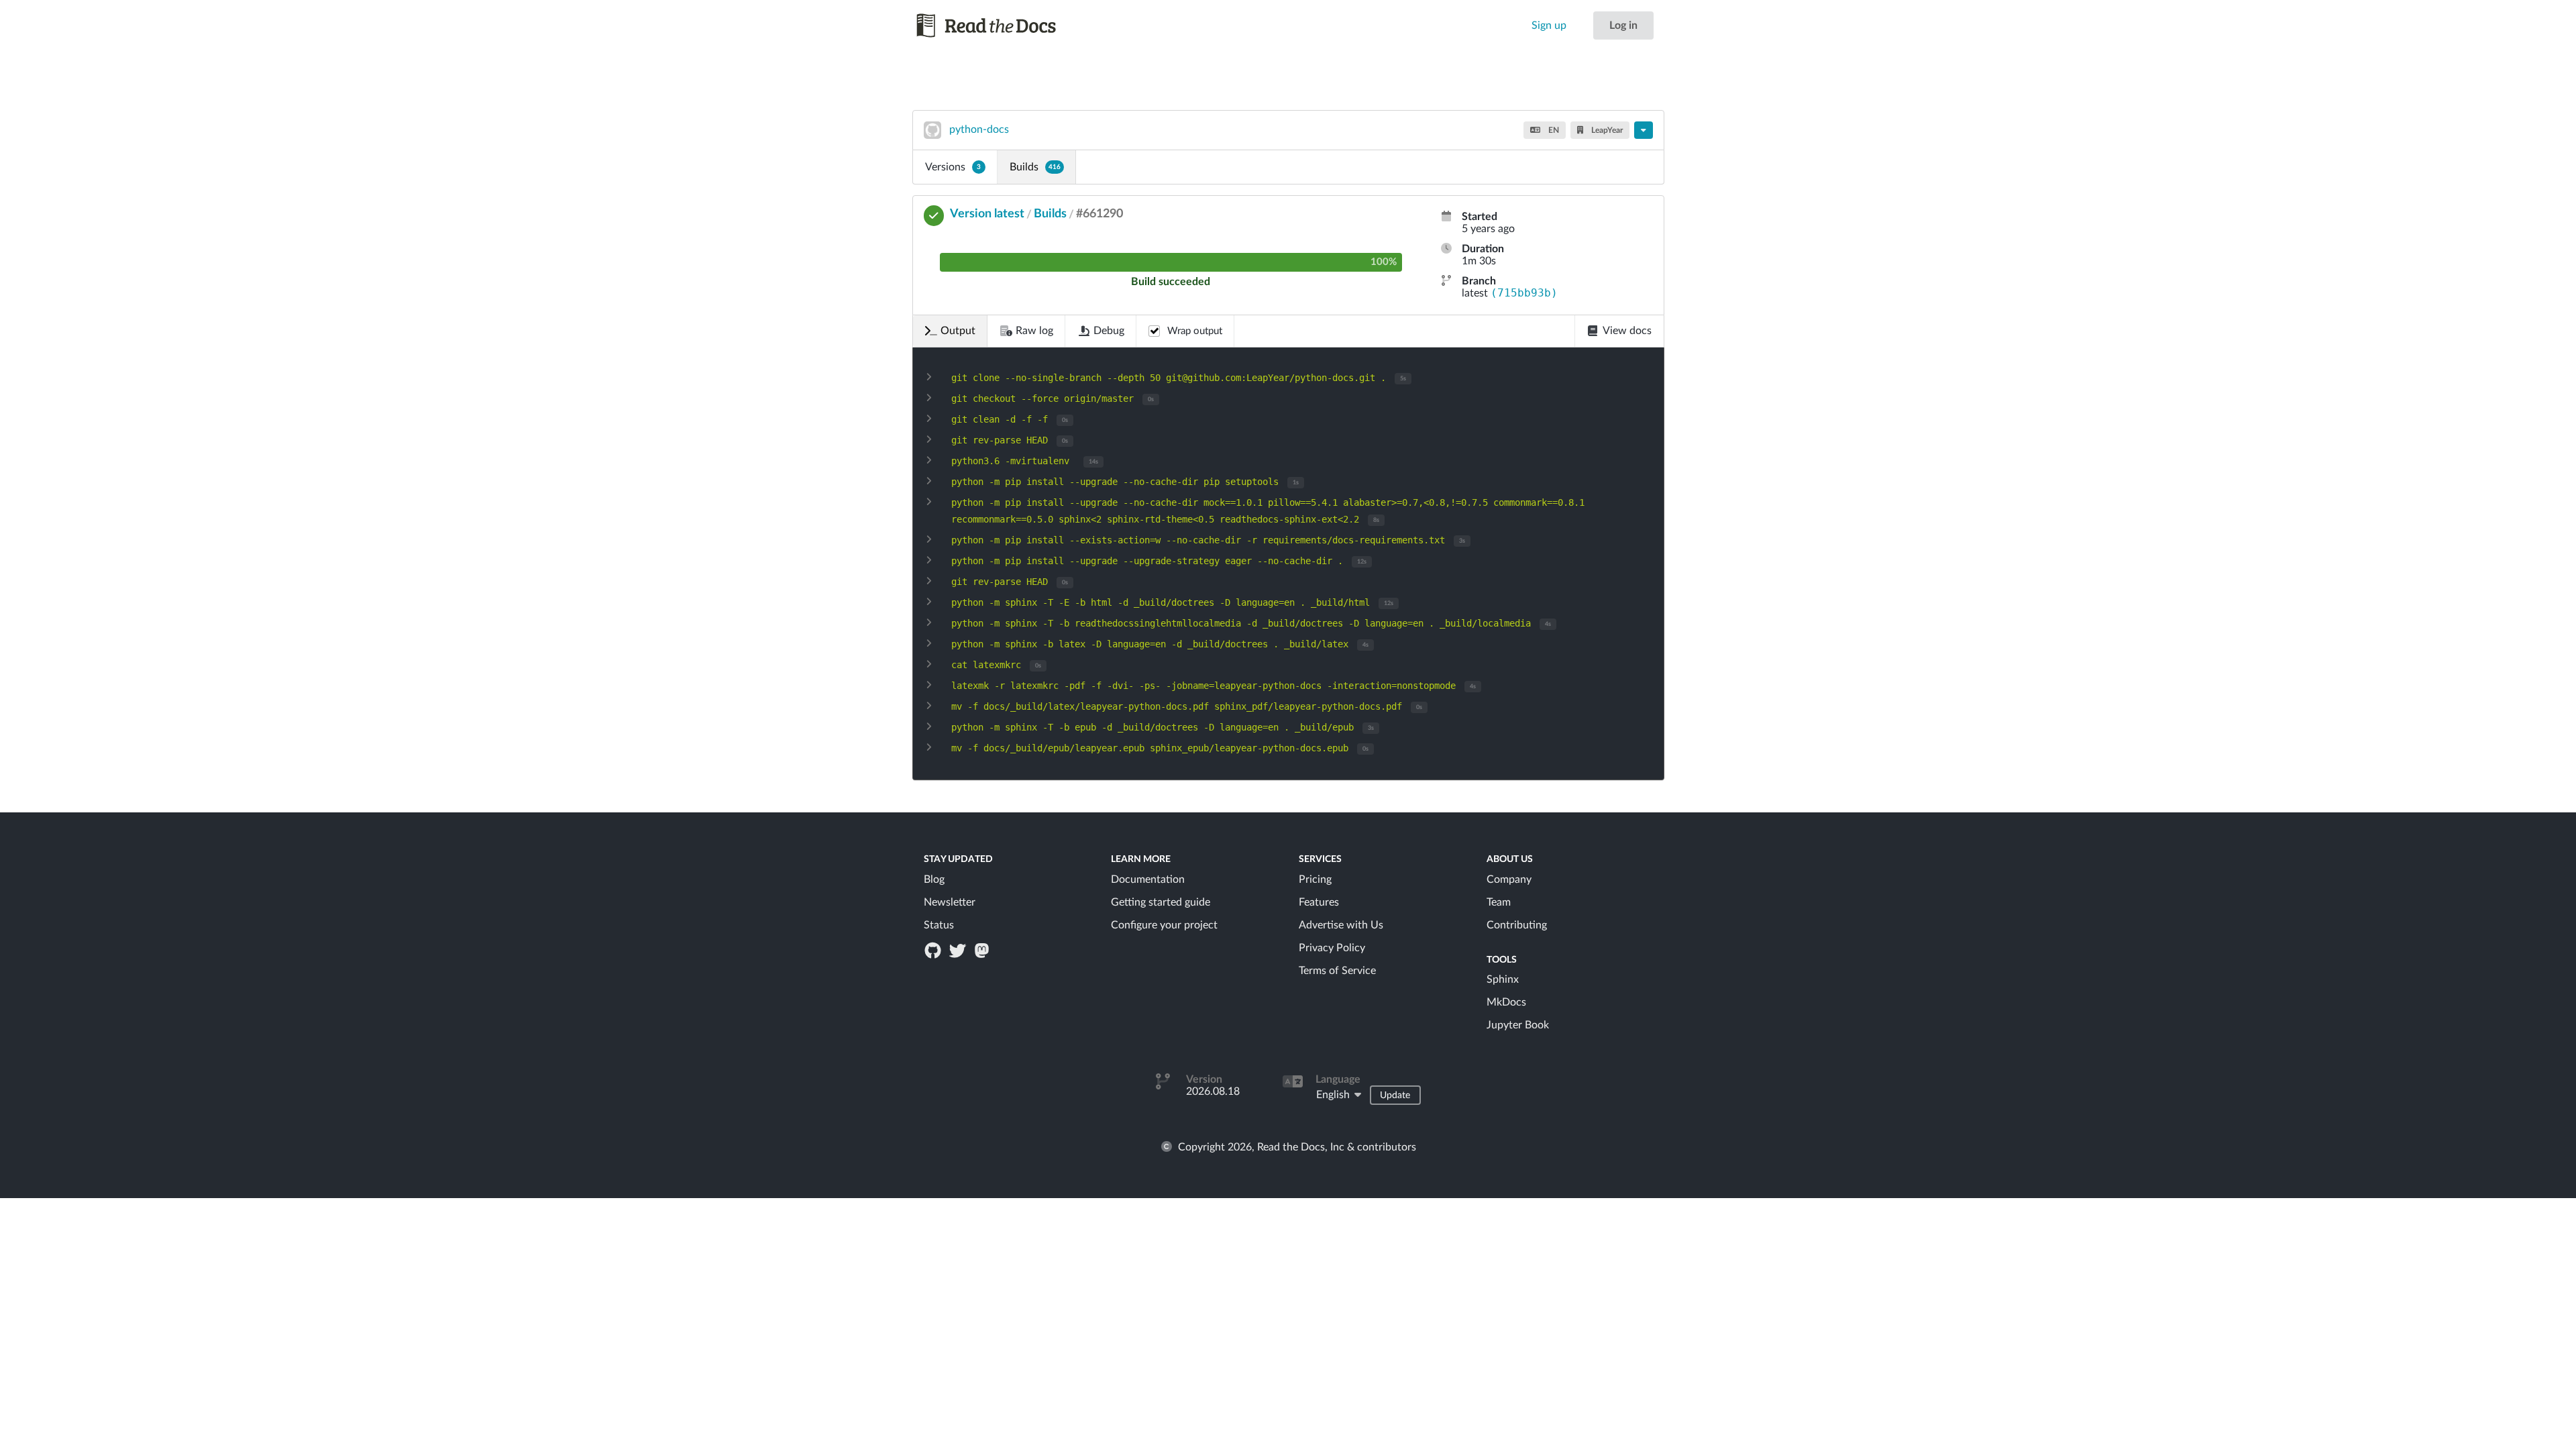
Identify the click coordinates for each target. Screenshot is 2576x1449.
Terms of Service (1337, 971)
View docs (1627, 331)
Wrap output (1195, 331)
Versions (953, 167)
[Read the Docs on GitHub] (934, 950)
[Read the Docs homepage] (999, 25)
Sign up (1549, 25)
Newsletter (950, 902)
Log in (1623, 25)
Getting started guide (1161, 902)
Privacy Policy (1332, 948)
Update (1395, 1095)
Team (1499, 902)
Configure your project (1164, 925)
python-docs (979, 129)
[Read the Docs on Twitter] (959, 950)
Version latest (987, 214)
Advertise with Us (1341, 925)
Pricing (1315, 879)
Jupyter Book (1518, 1025)
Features (1319, 902)
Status (939, 925)
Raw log (1034, 331)
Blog (934, 879)
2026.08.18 (1213, 1091)
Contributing (1517, 925)
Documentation (1148, 879)
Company (1509, 879)
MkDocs (1506, 1002)
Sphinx (1503, 979)
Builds (1035, 167)
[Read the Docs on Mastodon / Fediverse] (983, 950)
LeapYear (1606, 130)
